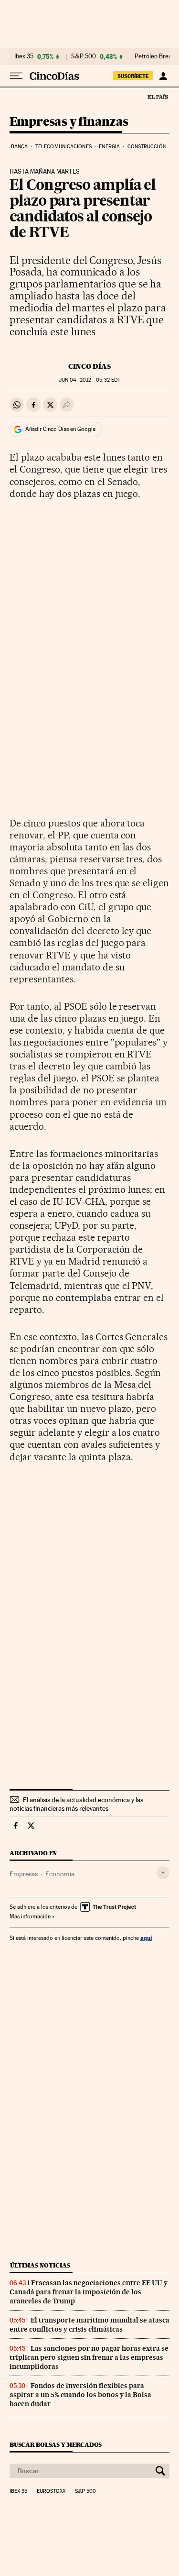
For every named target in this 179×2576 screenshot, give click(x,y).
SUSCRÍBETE (133, 76)
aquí (146, 1938)
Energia (109, 147)
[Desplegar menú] (16, 76)
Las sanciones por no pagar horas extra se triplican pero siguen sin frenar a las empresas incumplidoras (89, 2357)
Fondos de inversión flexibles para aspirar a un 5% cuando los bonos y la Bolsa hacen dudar (80, 2395)
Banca (20, 147)
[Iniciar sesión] (163, 76)
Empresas (24, 1874)
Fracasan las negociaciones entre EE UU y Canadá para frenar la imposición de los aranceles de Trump (89, 2292)
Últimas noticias (40, 2265)
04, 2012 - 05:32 (89, 380)
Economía (60, 1874)
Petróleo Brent (154, 56)
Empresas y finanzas (69, 122)
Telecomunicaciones (63, 147)
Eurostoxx (51, 2491)
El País (158, 97)
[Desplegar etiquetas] (163, 1873)
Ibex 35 (24, 56)
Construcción (147, 147)
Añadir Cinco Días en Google (60, 429)
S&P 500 (84, 56)
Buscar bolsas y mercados (56, 2445)
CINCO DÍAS (89, 366)
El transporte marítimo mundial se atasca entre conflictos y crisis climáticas (89, 2325)
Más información (30, 1916)
